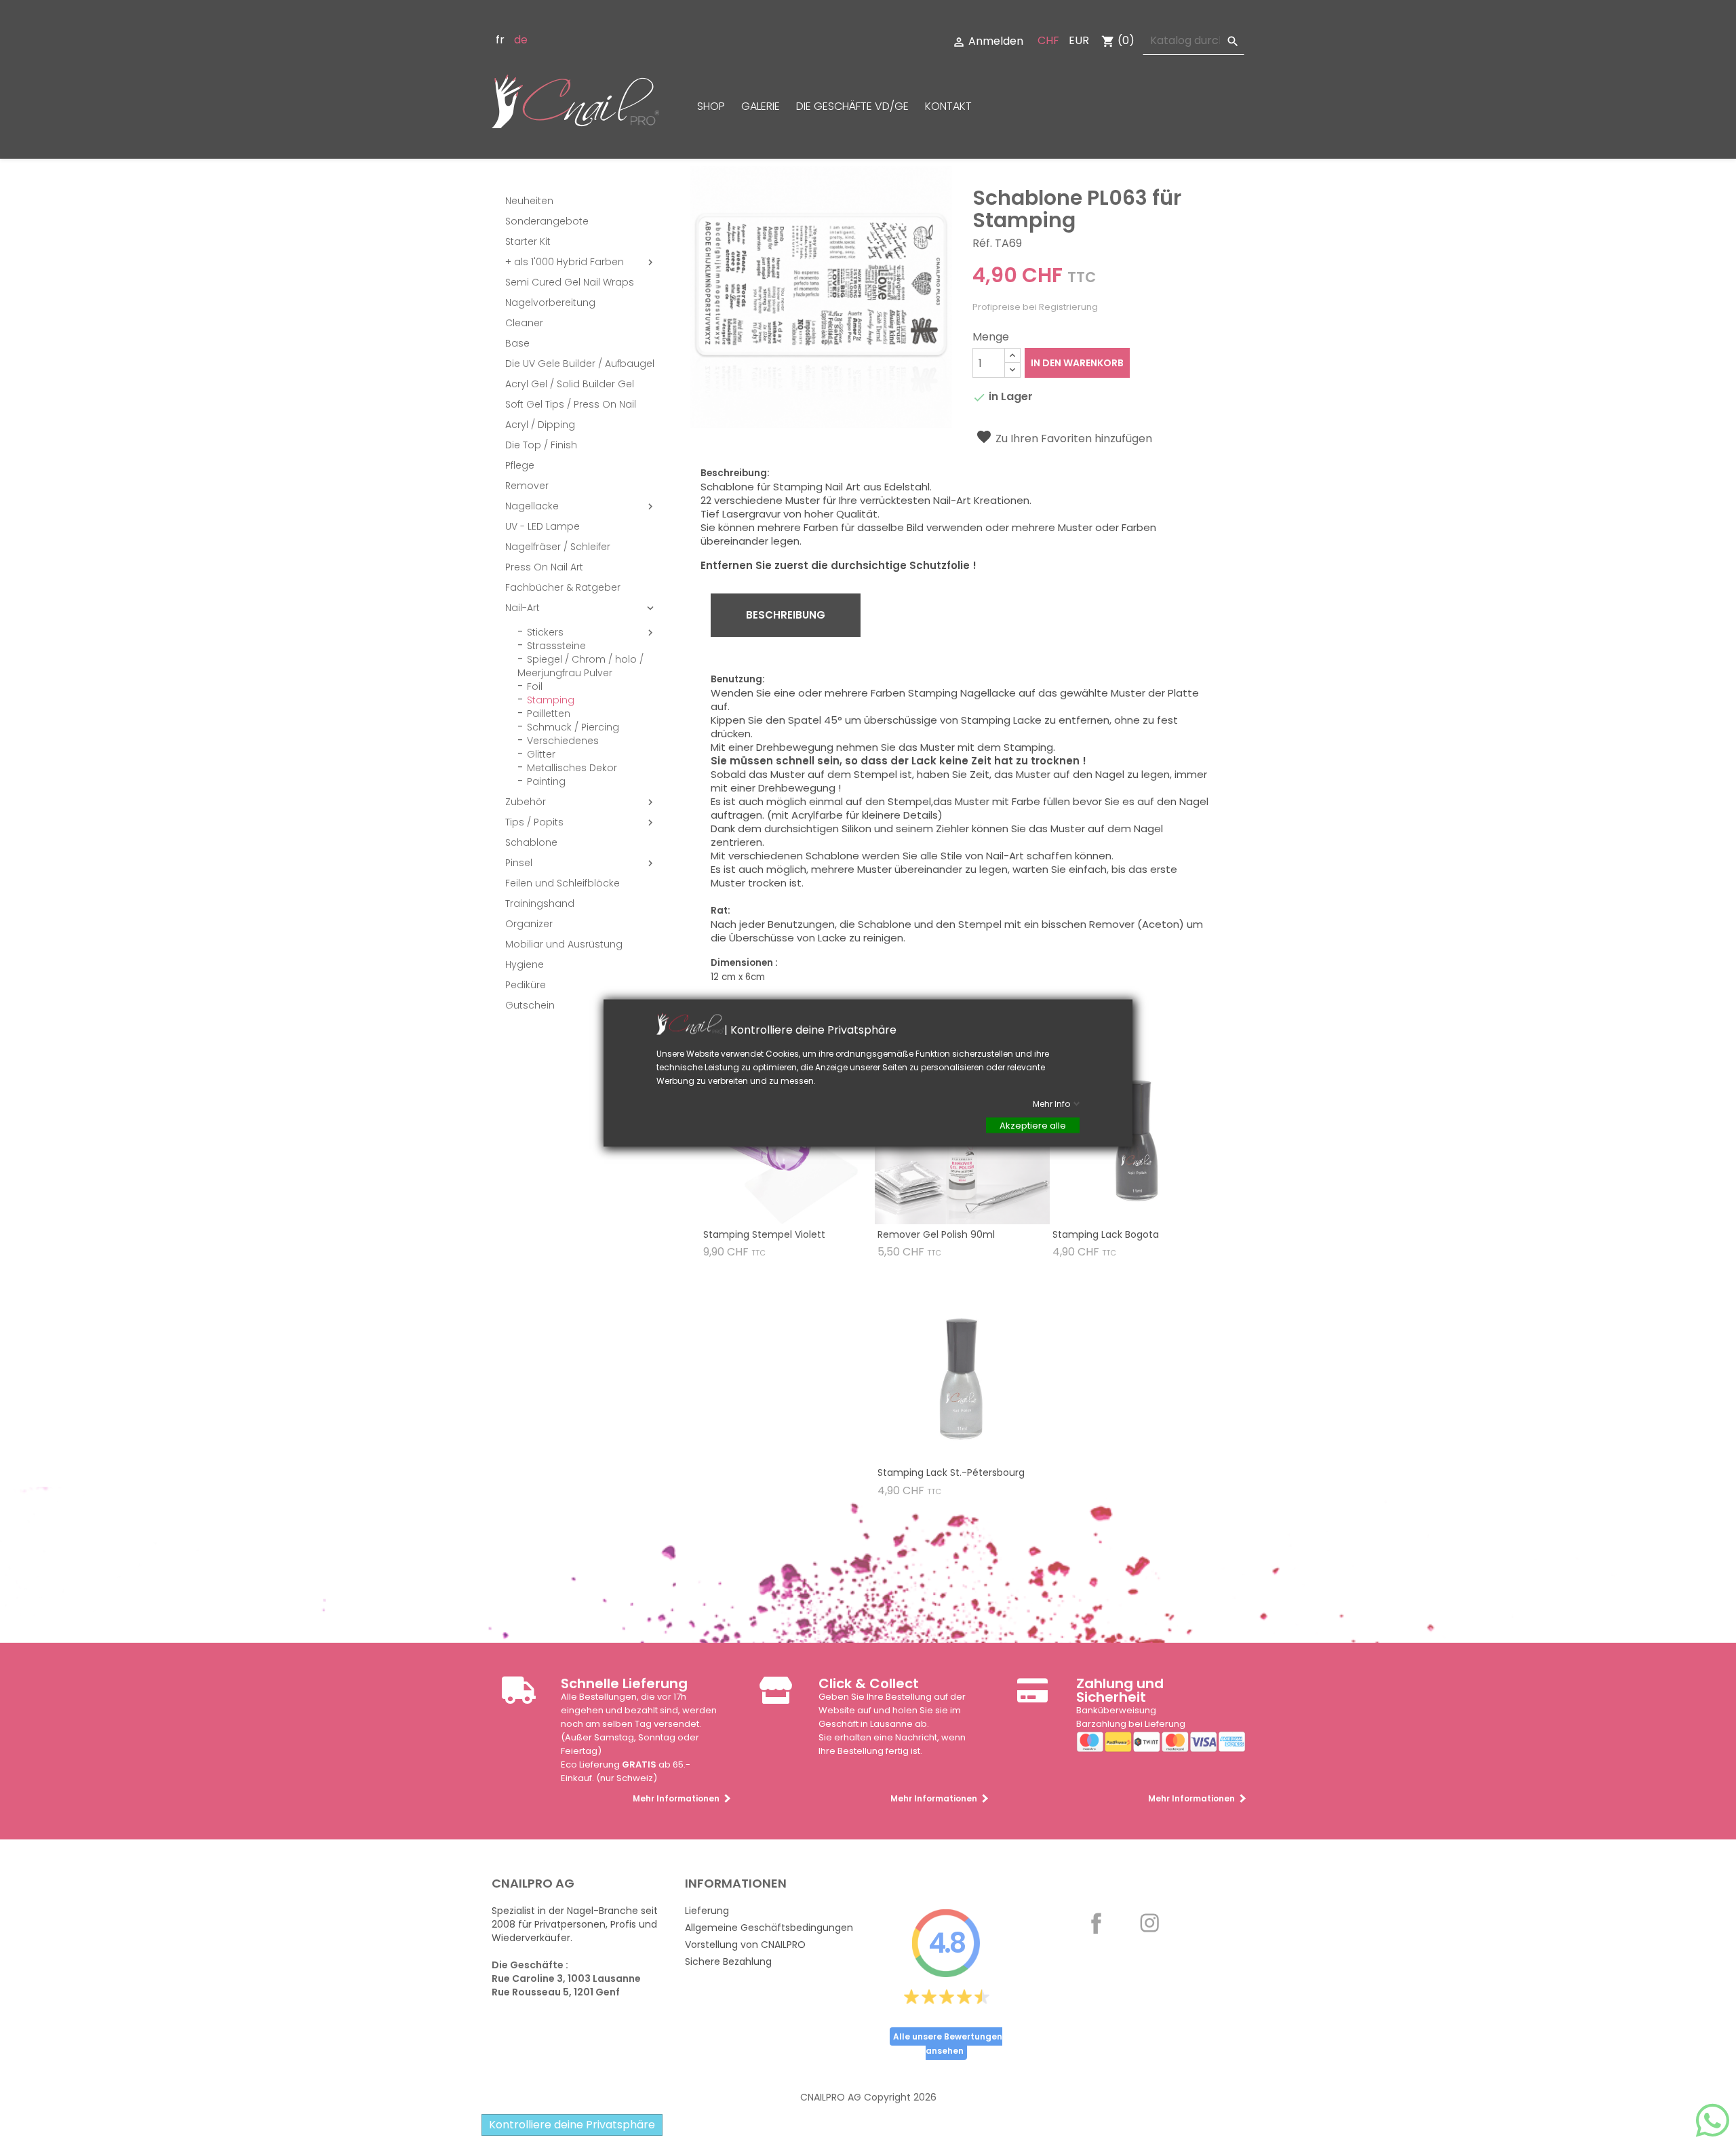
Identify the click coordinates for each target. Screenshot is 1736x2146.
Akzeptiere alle (1033, 1126)
